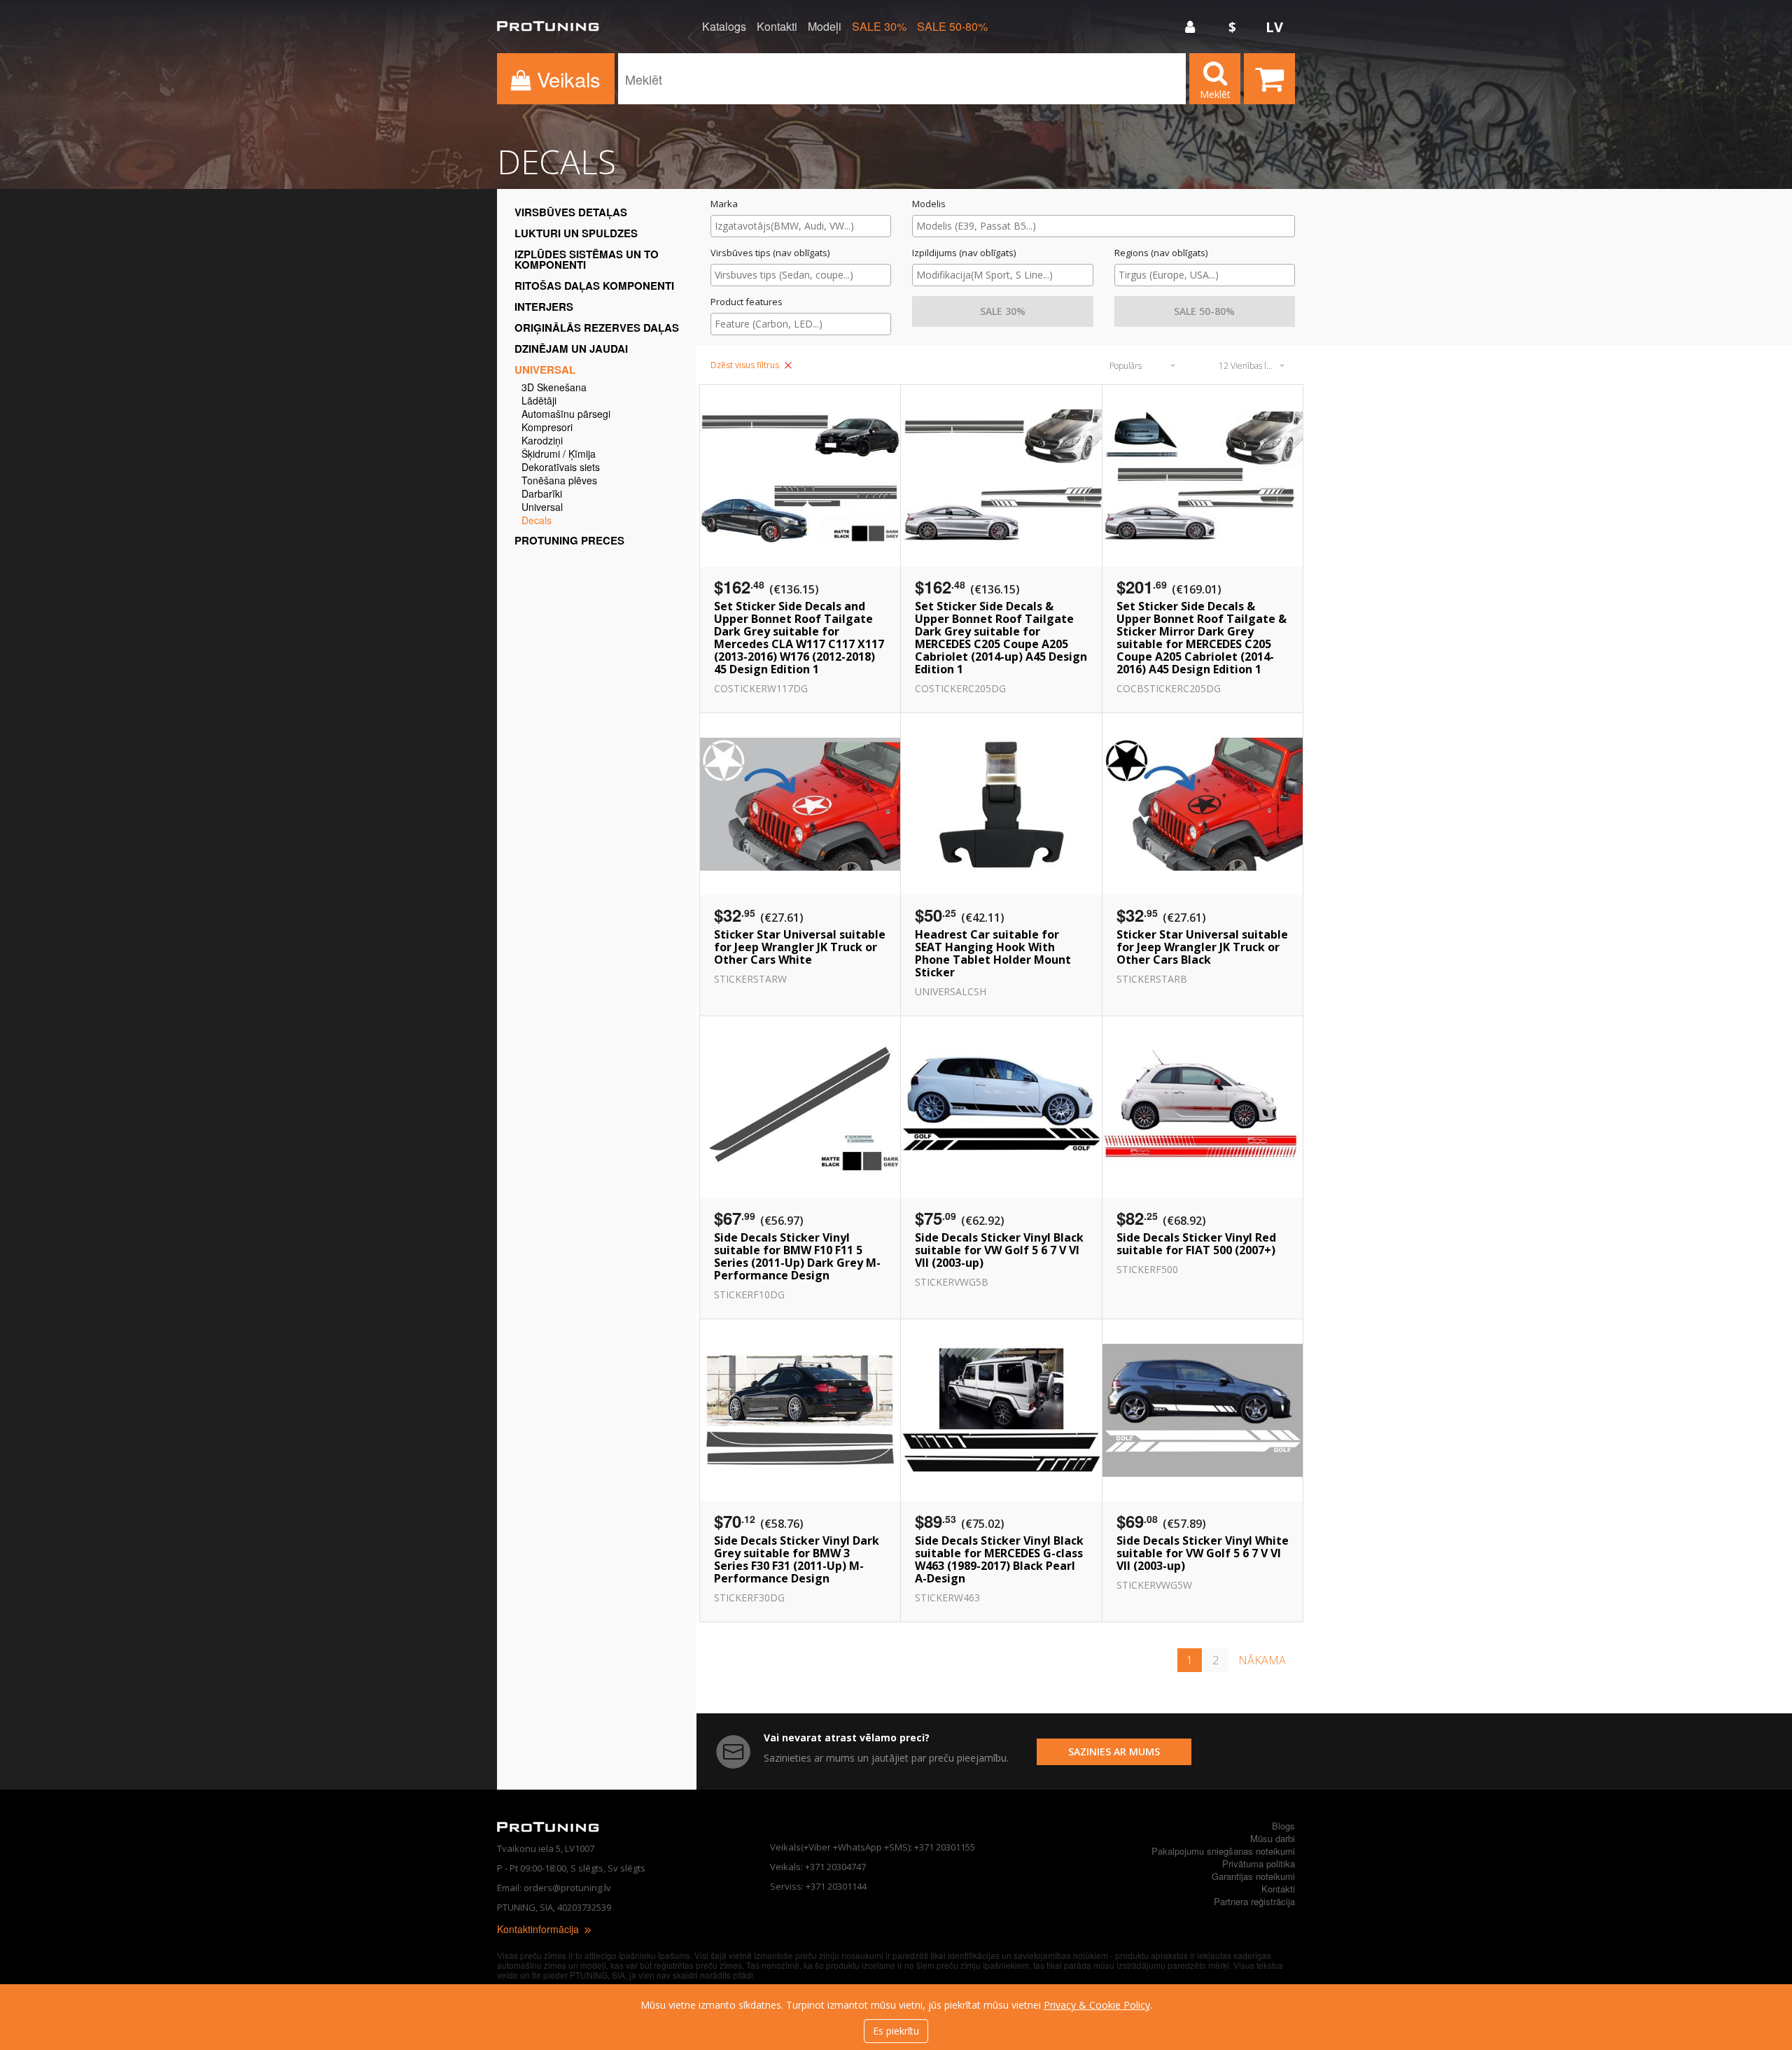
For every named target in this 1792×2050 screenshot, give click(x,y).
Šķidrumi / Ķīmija (559, 455)
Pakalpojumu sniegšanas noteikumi (1223, 1851)
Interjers (544, 307)
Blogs (1283, 1826)
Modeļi (825, 27)
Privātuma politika (1259, 1863)
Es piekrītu (896, 2031)
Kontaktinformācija (539, 1929)
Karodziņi (542, 441)
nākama (1262, 1660)
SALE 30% (879, 27)
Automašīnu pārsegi (566, 415)
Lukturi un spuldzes (576, 233)
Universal (545, 370)
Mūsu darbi (1273, 1838)
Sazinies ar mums (1114, 1751)
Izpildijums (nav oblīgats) (964, 253)
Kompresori (547, 428)
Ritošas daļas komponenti (594, 286)
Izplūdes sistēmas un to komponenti (587, 259)
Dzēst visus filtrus (746, 365)
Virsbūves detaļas (571, 212)
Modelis (929, 204)
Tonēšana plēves (559, 481)
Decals (537, 521)
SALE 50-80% (952, 27)
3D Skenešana (554, 388)
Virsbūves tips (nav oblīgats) (770, 253)
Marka (724, 204)
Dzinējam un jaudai (571, 349)
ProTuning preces (569, 540)
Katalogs (724, 27)
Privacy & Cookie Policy (1097, 2005)
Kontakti (777, 27)
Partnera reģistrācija (1254, 1901)
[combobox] (801, 226)
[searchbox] (801, 226)
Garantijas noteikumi (1253, 1876)
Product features (747, 302)
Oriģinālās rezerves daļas (597, 328)
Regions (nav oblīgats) (1161, 253)
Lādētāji (539, 401)
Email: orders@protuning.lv (554, 1888)
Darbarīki (542, 494)
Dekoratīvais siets (561, 468)
